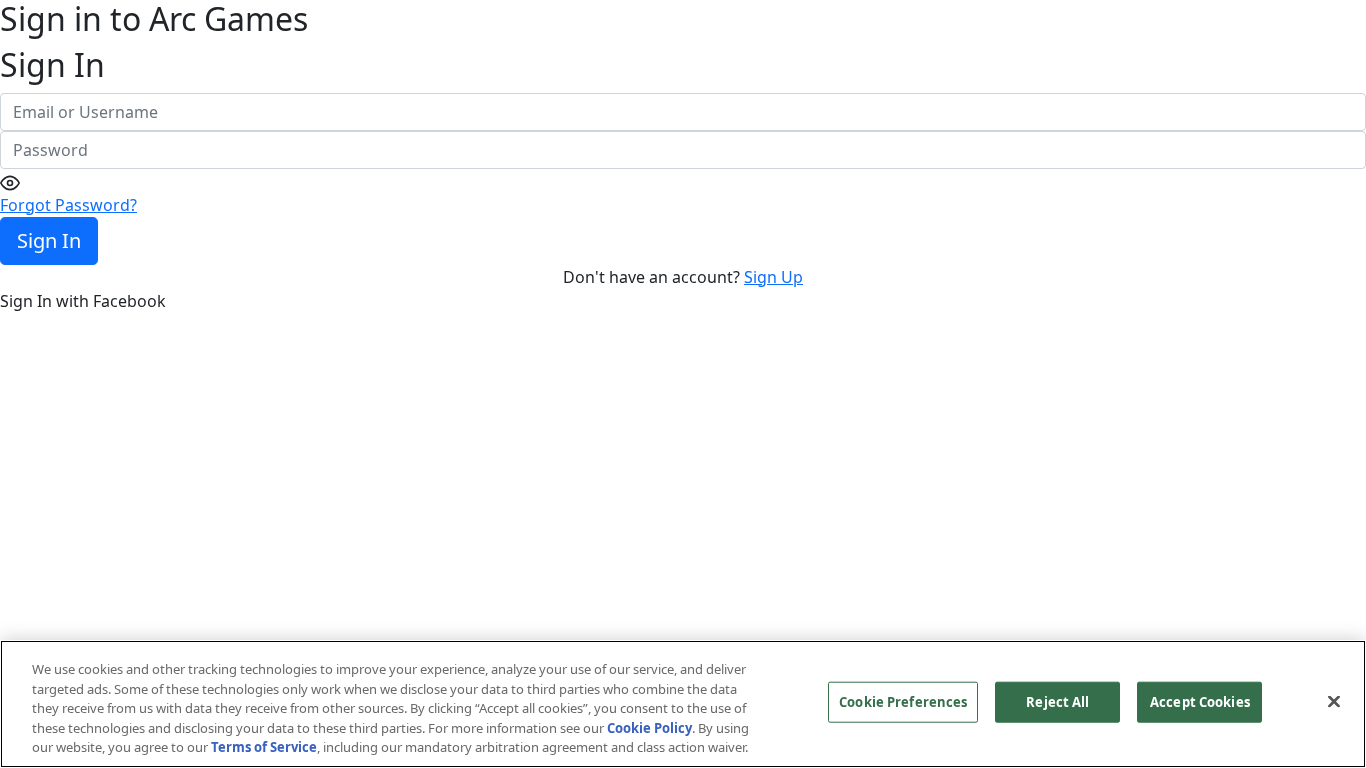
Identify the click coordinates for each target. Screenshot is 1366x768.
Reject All (1057, 702)
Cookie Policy (649, 728)
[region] (683, 704)
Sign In (49, 240)
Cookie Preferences (903, 702)
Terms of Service (264, 747)
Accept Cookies (1200, 702)
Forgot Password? (68, 205)
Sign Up (773, 277)
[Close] (1334, 702)
